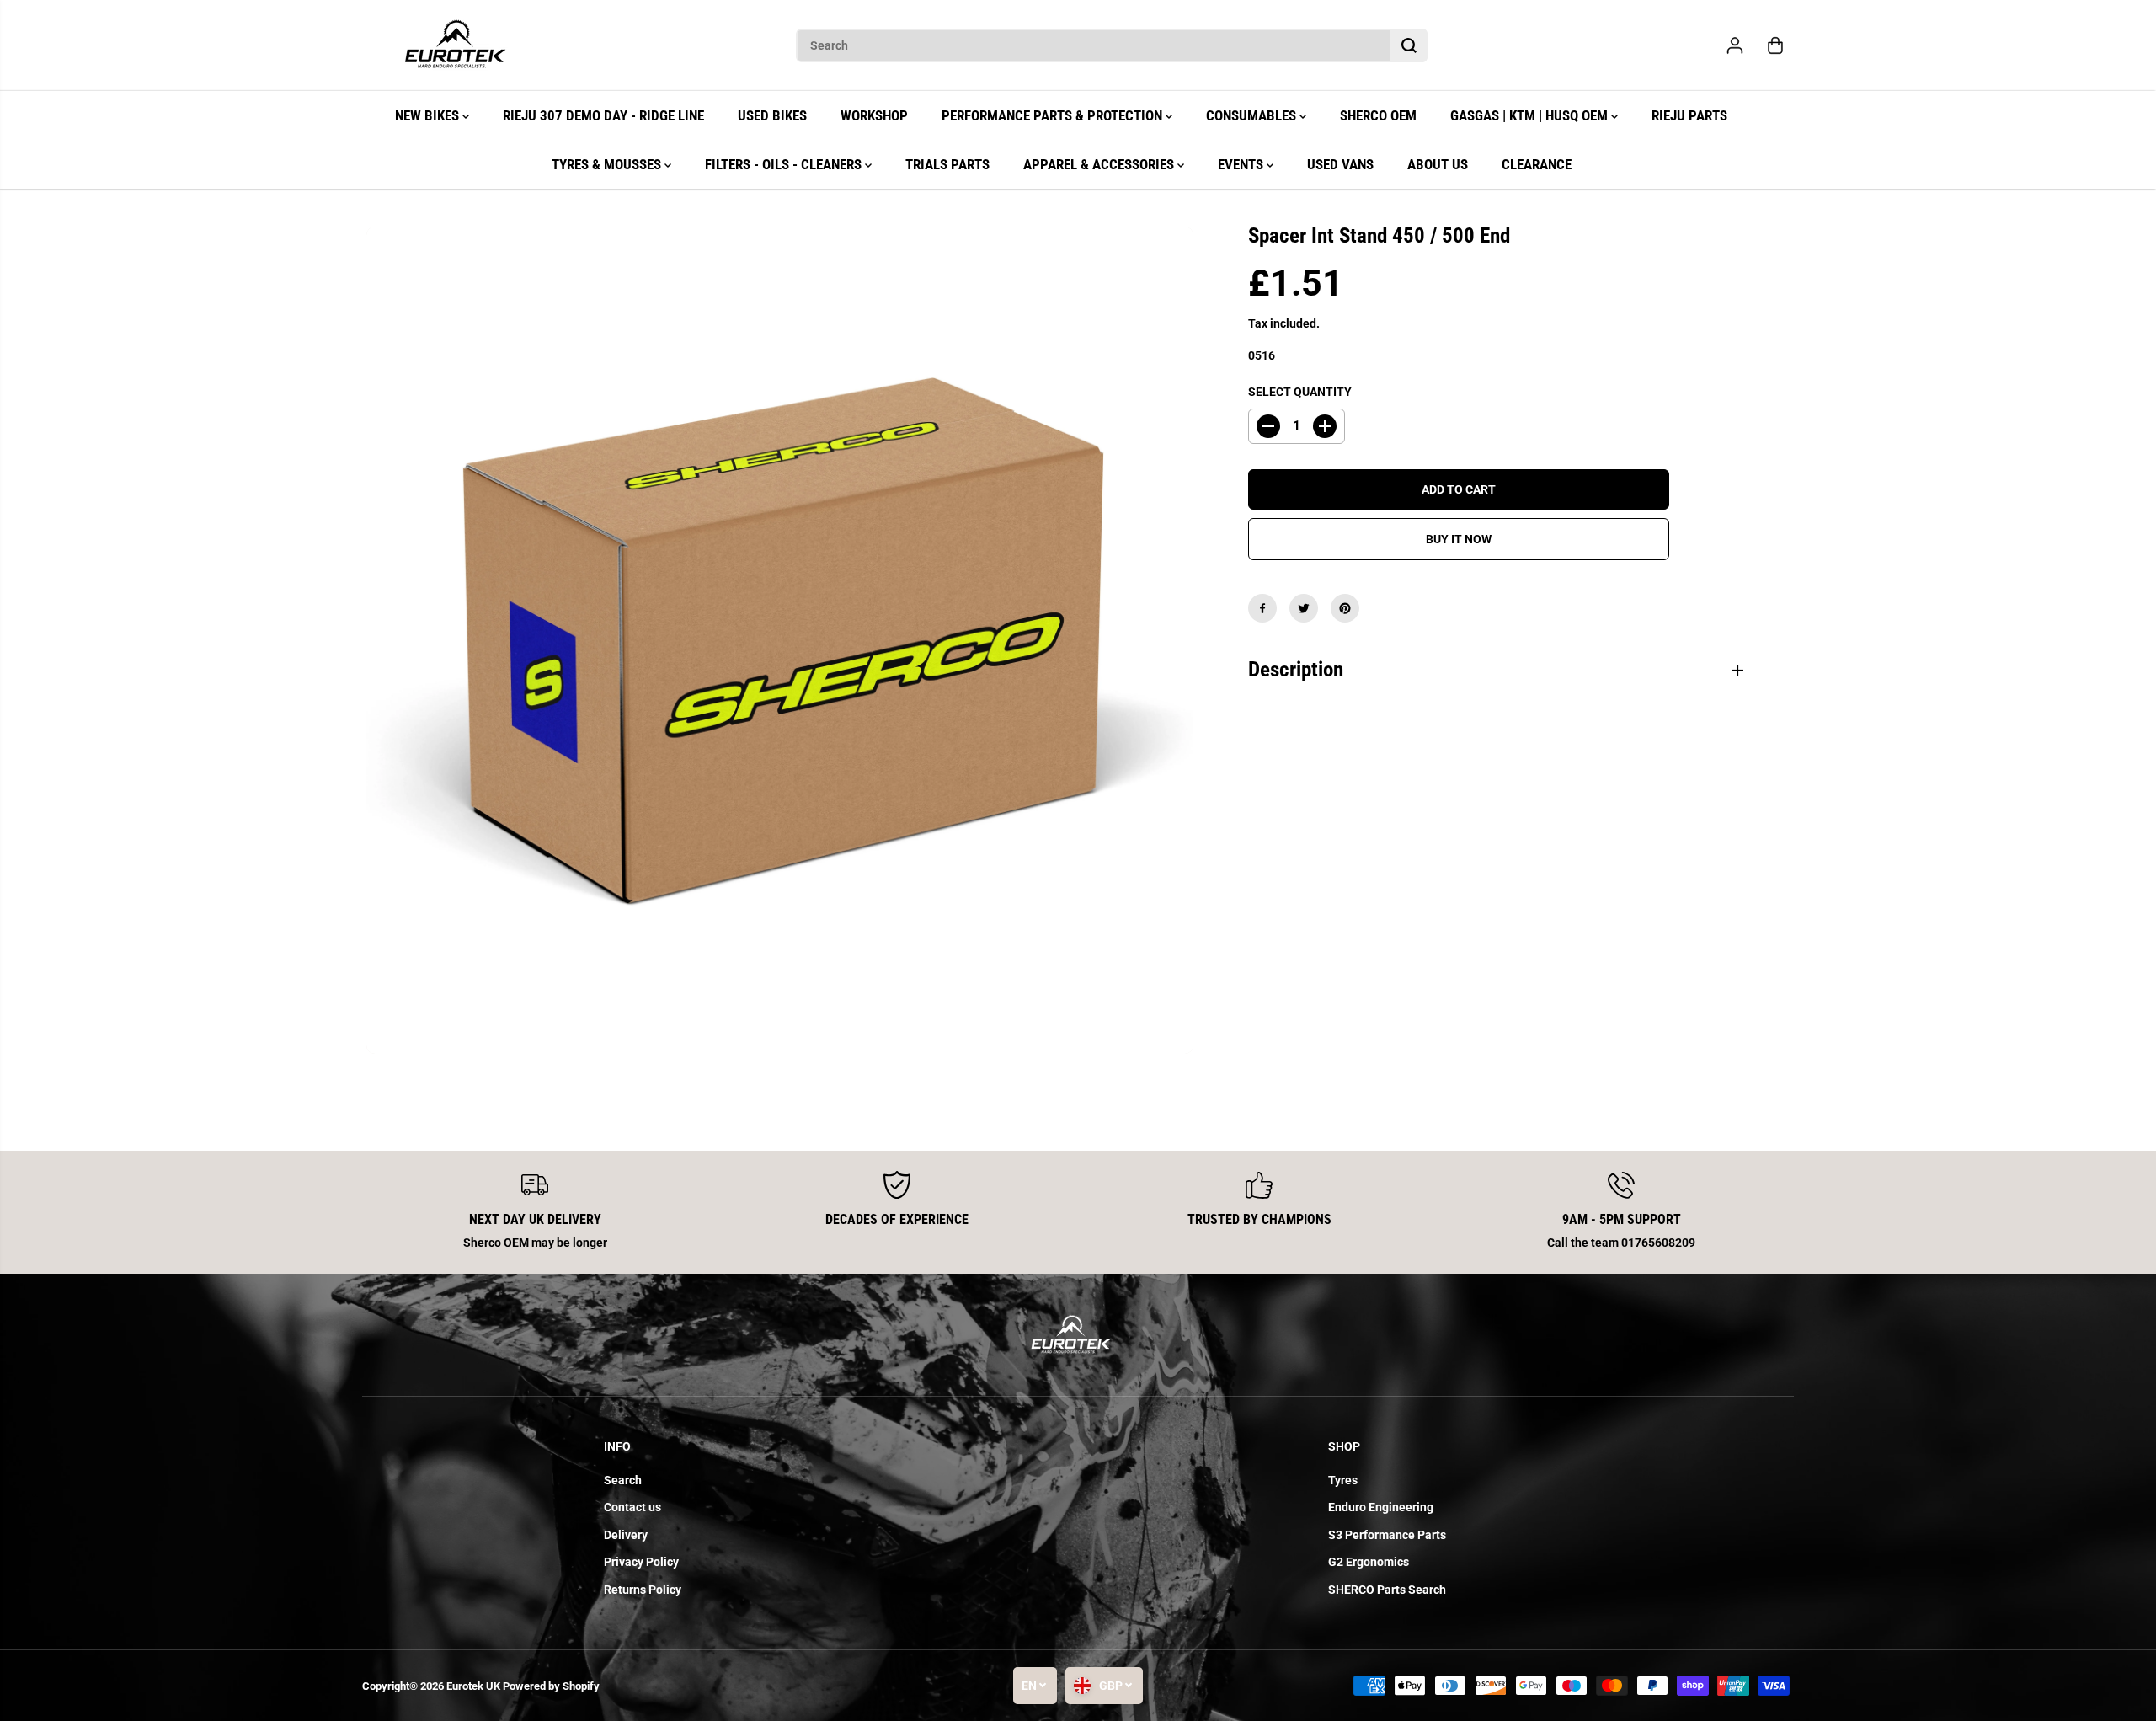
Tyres (1343, 1480)
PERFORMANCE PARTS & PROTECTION (1054, 115)
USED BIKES (772, 115)
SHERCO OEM (1378, 115)
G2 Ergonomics (1369, 1562)
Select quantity (1300, 392)
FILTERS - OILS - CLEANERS (785, 164)
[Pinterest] (1345, 608)
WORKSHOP (874, 115)
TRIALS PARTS (947, 164)
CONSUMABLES (1253, 115)
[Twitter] (1304, 608)
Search (623, 1480)
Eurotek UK (473, 1686)
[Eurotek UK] (455, 45)
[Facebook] (1262, 608)
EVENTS (1242, 164)
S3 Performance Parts (1387, 1535)
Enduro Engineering (1381, 1507)
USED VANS (1340, 164)
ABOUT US (1438, 164)
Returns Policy (643, 1590)
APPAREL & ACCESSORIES (1100, 164)
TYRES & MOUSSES (608, 164)
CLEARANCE (1537, 164)
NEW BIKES (429, 115)
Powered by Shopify (551, 1686)
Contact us (632, 1507)
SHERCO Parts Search (1387, 1590)
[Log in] (1735, 45)
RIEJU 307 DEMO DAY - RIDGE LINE (603, 115)
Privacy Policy (641, 1562)
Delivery (626, 1535)
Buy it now (1459, 539)
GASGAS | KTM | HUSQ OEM (1531, 115)
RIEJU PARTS (1689, 115)
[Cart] (1775, 45)
